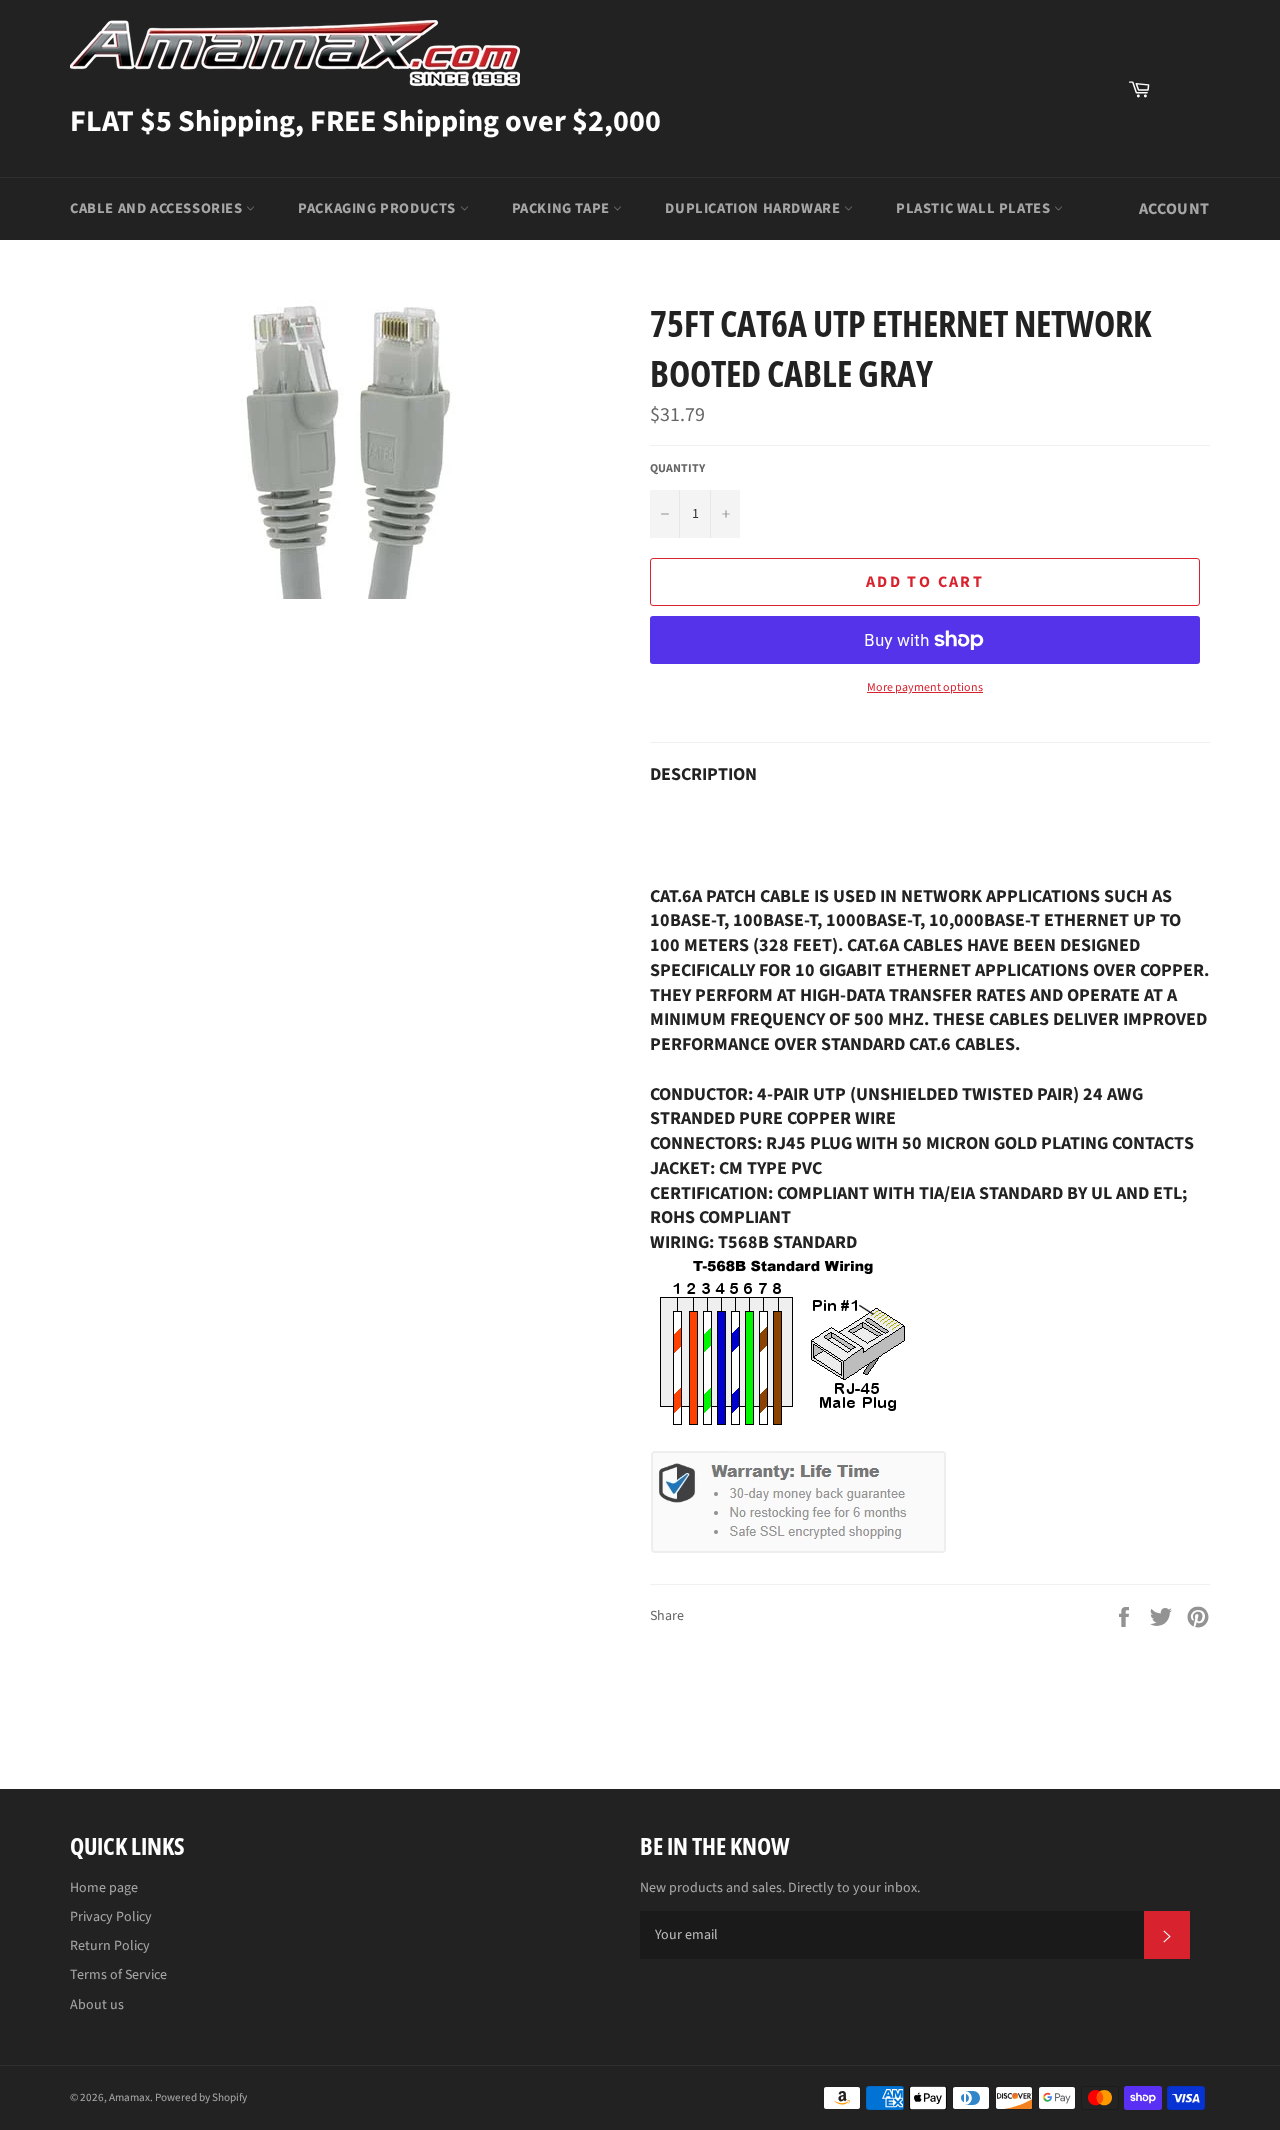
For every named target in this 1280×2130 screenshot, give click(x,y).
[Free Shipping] (1185, 89)
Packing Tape (563, 208)
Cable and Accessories (158, 208)
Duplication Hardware (754, 208)
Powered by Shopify (201, 2097)
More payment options (925, 688)
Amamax (129, 2097)
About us (97, 2005)
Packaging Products (378, 208)
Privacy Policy (111, 1917)
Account (1174, 209)
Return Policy (110, 1946)
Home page (104, 1888)
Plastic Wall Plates (975, 208)
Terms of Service (118, 1975)
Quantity (677, 469)
